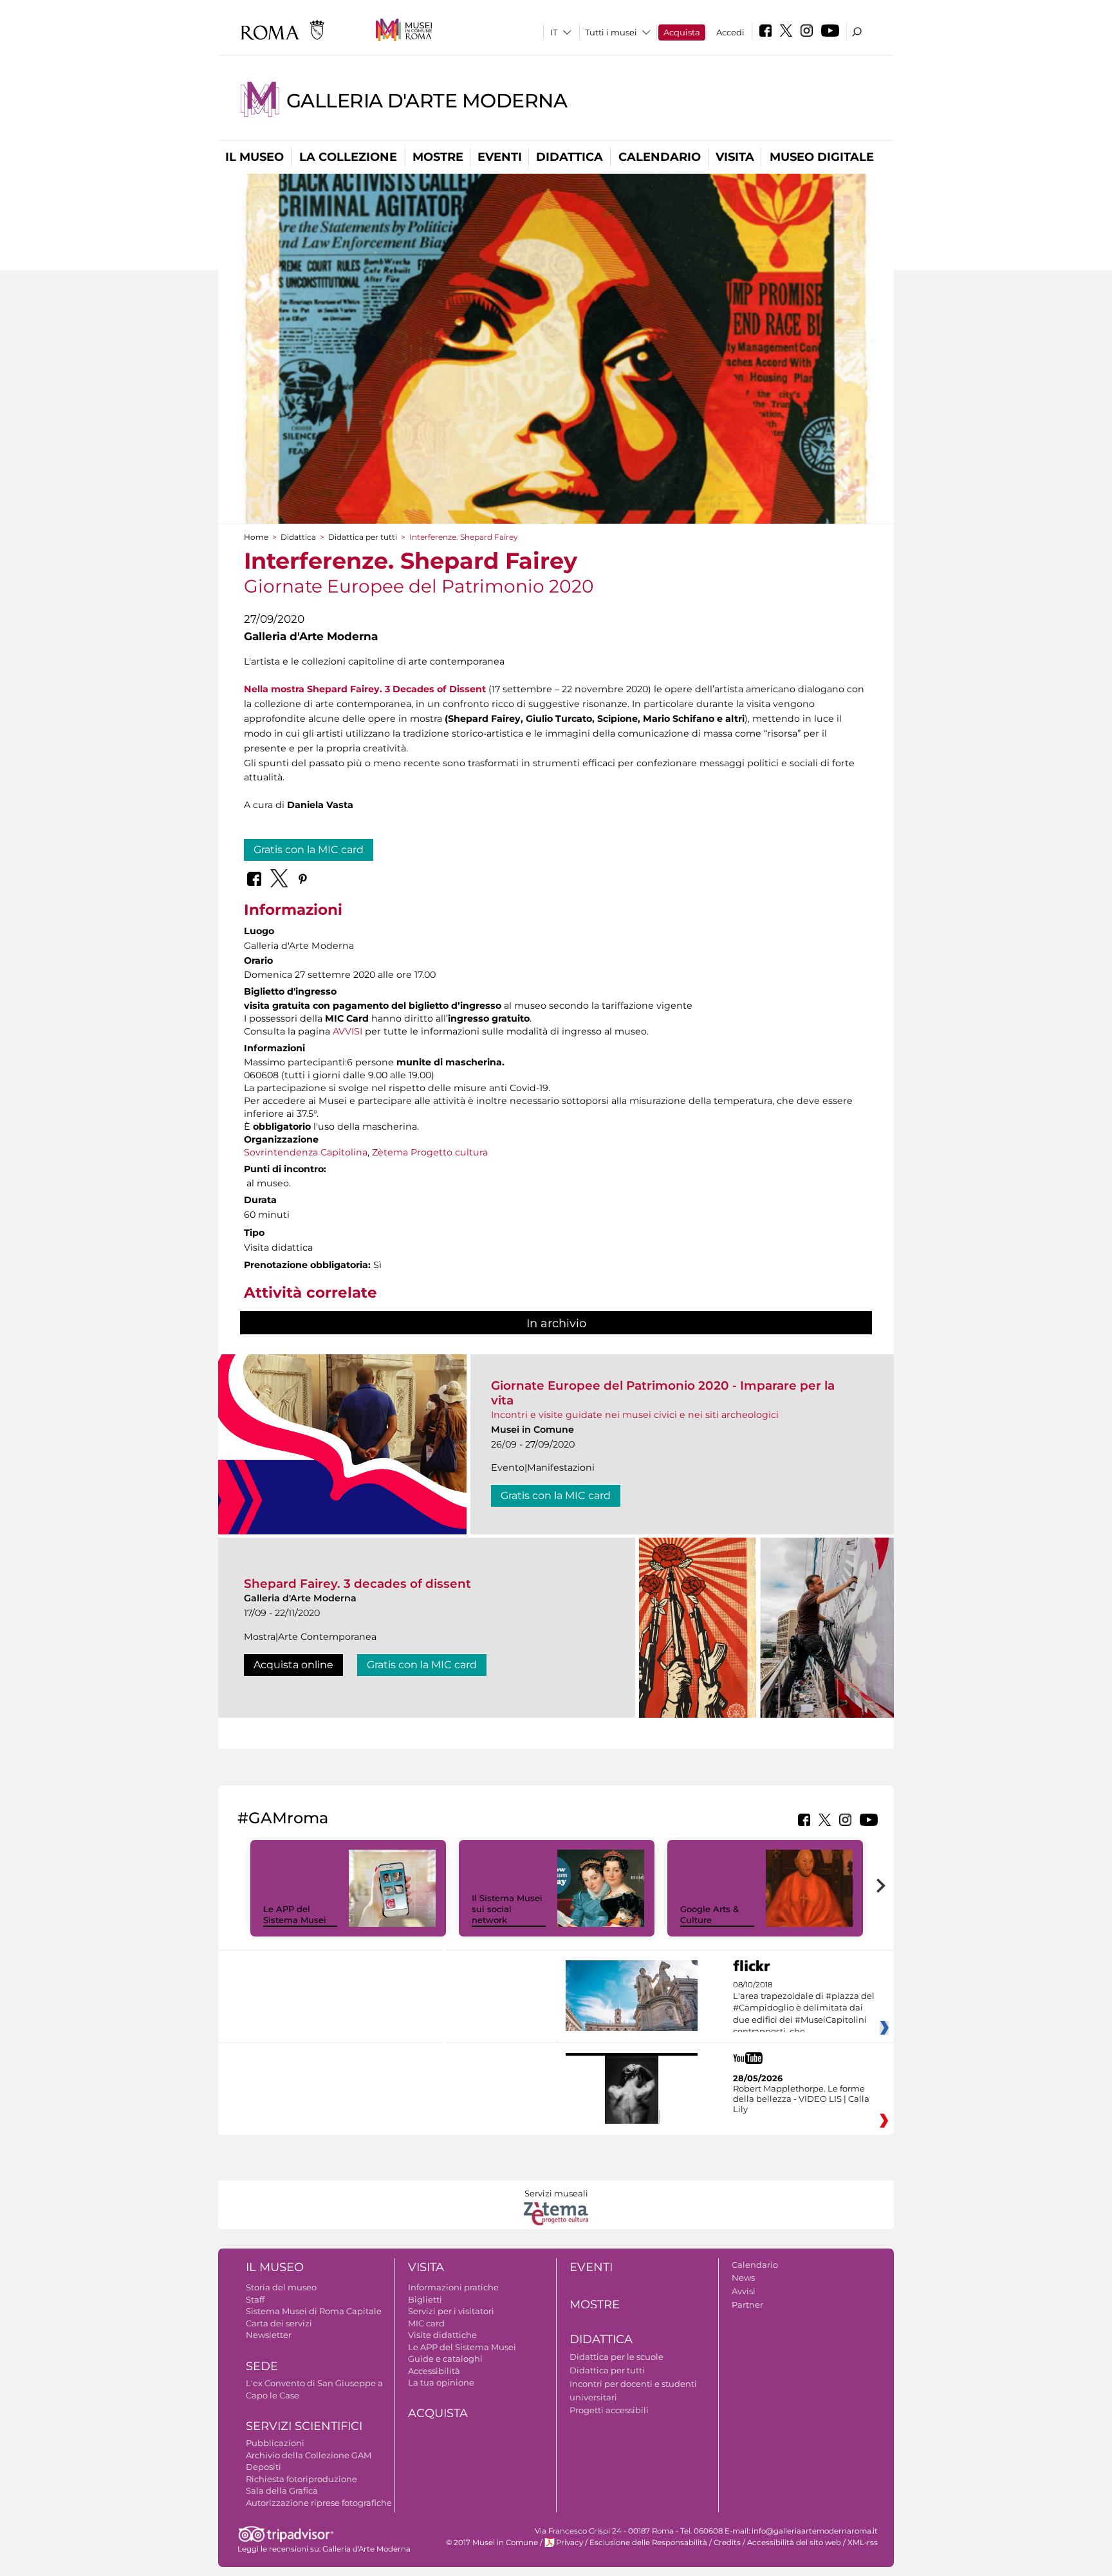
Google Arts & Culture (709, 1914)
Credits (727, 2543)
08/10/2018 (804, 2009)
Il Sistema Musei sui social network (507, 1909)
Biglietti (425, 2299)
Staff (255, 2299)
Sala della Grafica (282, 2490)
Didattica (570, 157)
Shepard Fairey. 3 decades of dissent (357, 1584)
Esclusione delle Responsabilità (648, 2543)
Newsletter (269, 2335)
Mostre (438, 157)
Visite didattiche (442, 2335)
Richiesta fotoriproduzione (301, 2479)
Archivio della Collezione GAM (309, 2455)
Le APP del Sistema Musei (295, 1914)
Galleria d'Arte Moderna (427, 101)
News (743, 2277)
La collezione (348, 157)
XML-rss (863, 2543)
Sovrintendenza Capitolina (306, 1152)
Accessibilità (434, 2371)
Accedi (730, 32)
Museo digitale (822, 157)
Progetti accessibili (609, 2410)
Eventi (500, 157)
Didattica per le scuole (616, 2357)
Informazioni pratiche (453, 2287)
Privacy (570, 2543)
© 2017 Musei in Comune (492, 2543)
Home (256, 537)
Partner (747, 2305)
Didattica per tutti (363, 537)
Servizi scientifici (304, 2426)
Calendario (660, 157)
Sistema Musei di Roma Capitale (314, 2311)
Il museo (255, 157)
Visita (735, 157)
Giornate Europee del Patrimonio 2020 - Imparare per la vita (663, 1393)
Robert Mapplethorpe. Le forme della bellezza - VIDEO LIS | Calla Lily (801, 2099)
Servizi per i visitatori (451, 2311)
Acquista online (293, 1665)
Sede (262, 2366)
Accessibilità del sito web (794, 2543)
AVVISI (347, 1031)
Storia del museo (281, 2287)
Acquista (682, 32)
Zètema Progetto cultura (430, 1152)
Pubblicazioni (275, 2443)
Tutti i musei (611, 32)
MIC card (426, 2323)
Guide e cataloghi (445, 2359)
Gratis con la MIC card (309, 850)
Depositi (264, 2467)
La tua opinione (441, 2382)
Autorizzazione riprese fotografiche (319, 2503)
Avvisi (744, 2291)
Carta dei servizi (279, 2323)
